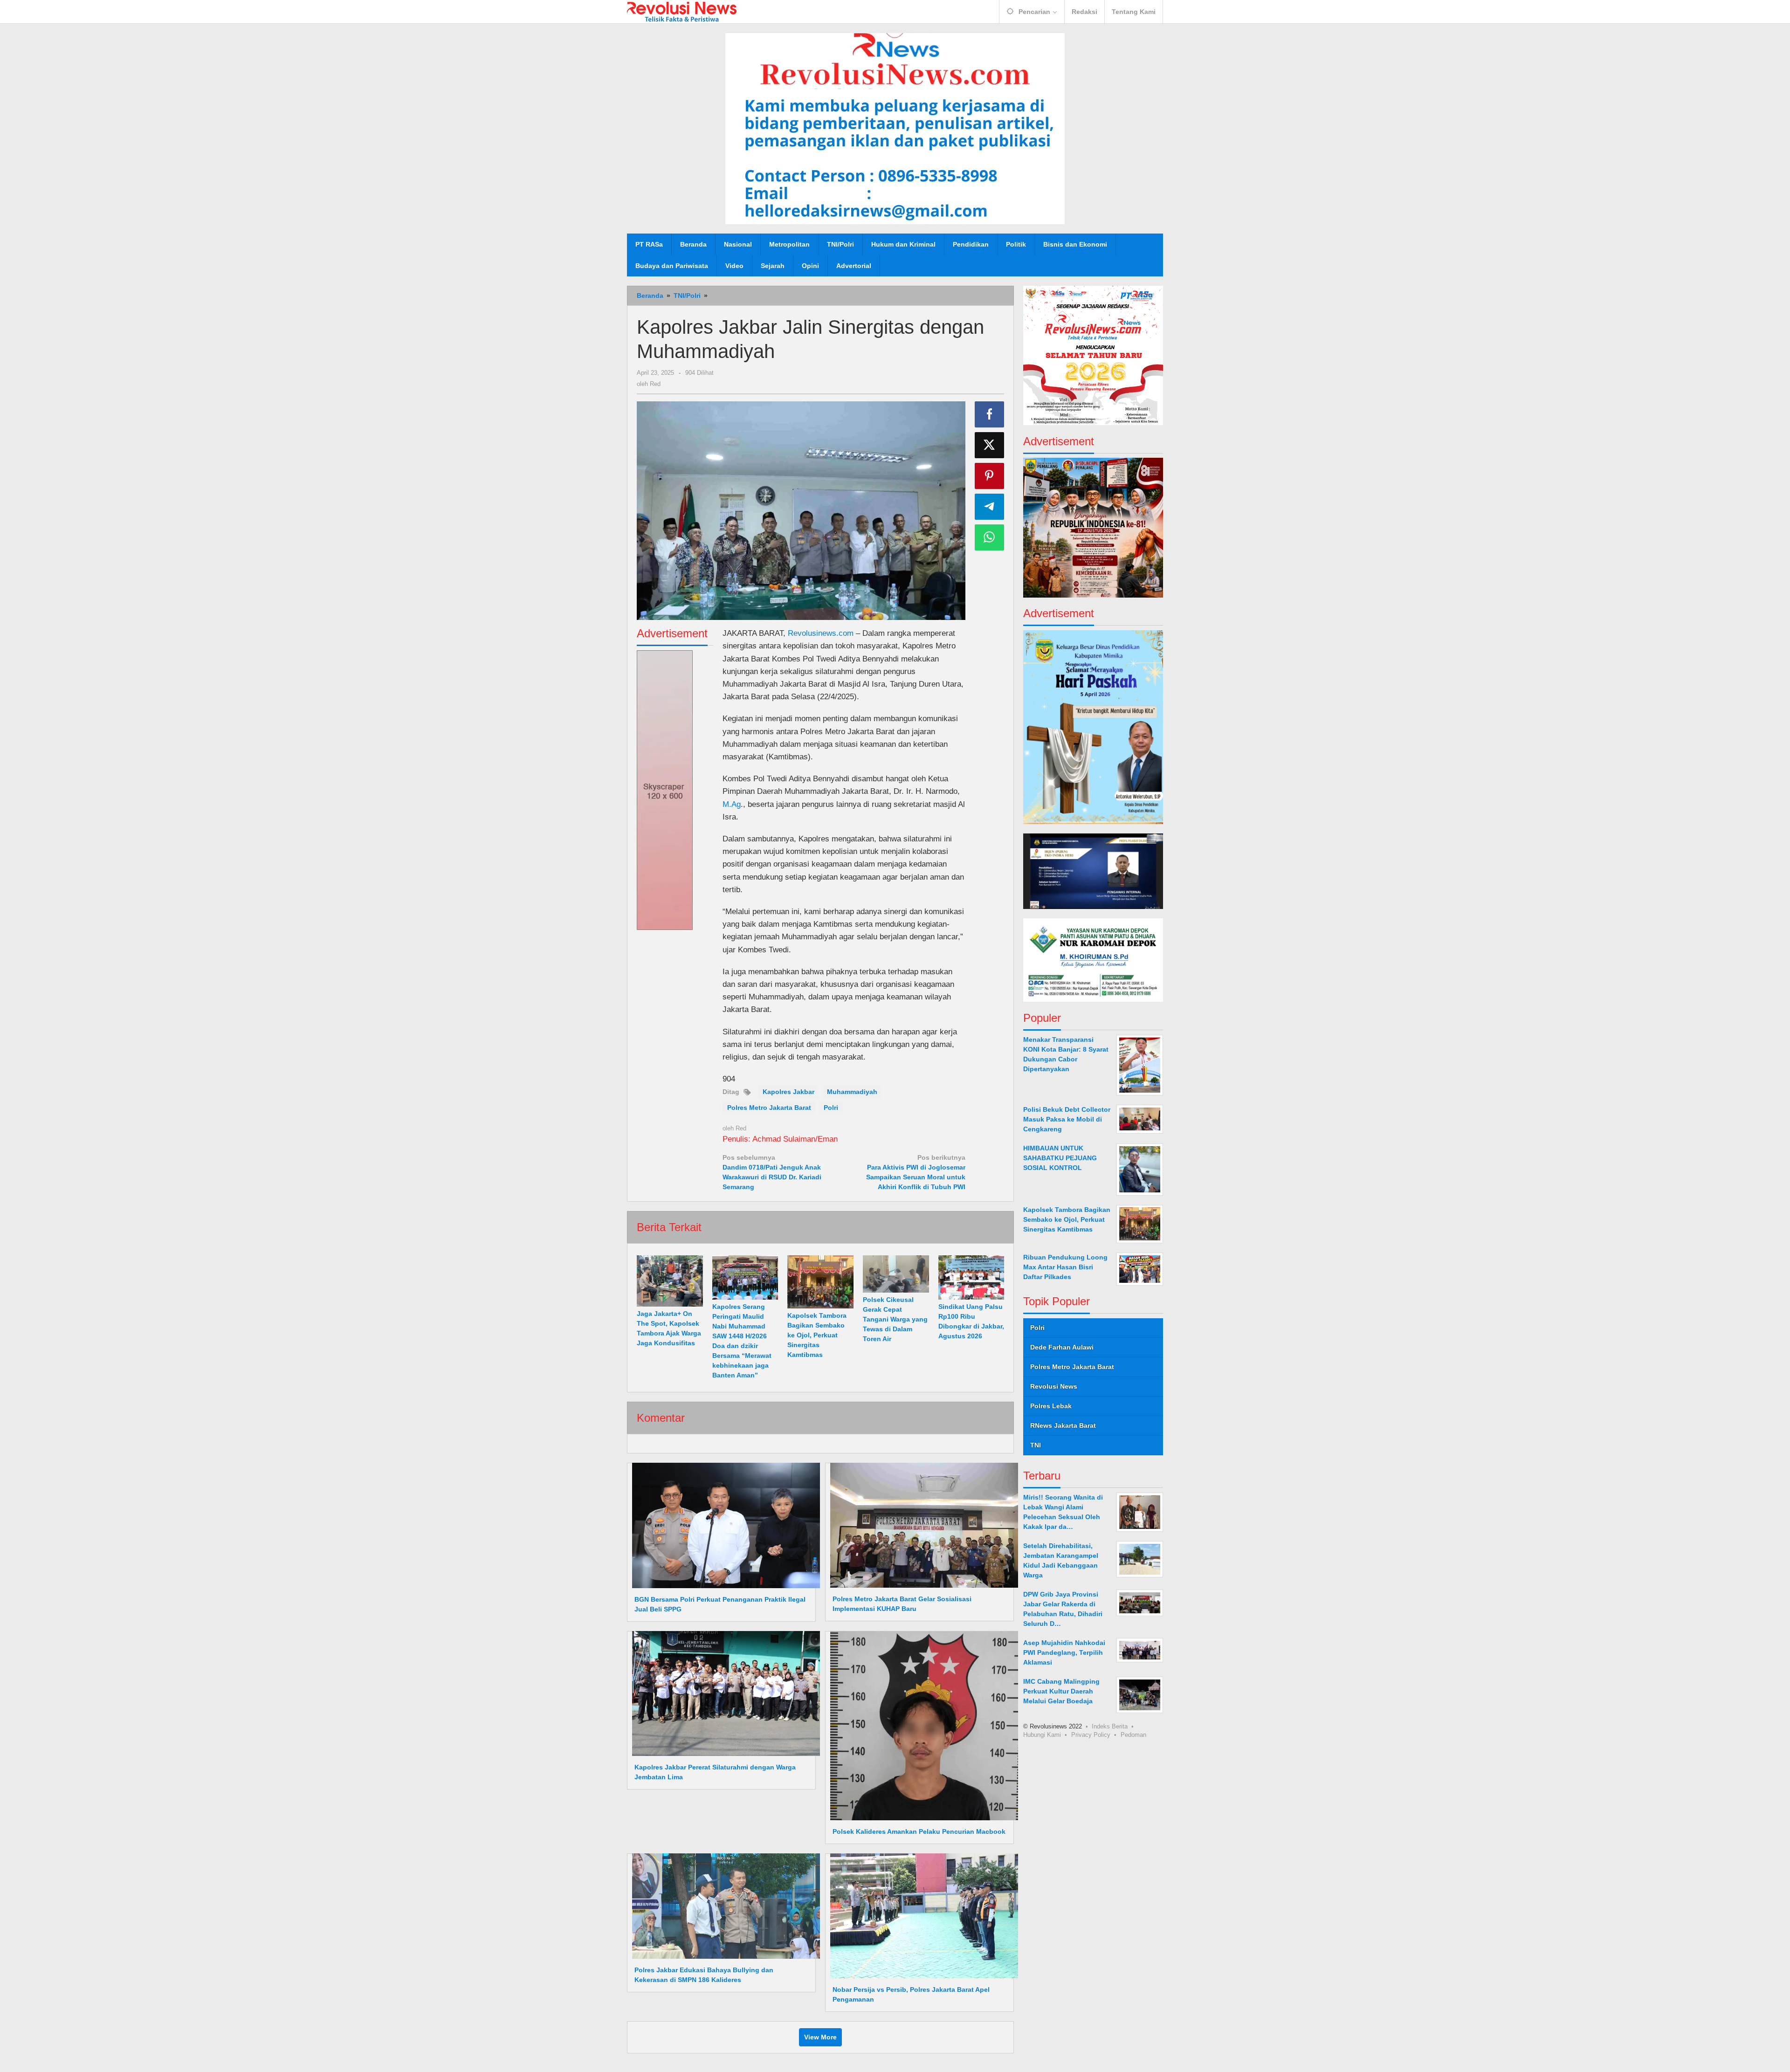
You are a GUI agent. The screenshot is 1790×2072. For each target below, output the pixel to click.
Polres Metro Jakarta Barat (769, 1108)
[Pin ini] (990, 476)
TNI (1036, 1445)
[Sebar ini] (990, 414)
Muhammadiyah (852, 1092)
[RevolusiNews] (682, 11)
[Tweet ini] (990, 445)
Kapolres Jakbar (788, 1092)
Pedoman (1133, 1735)
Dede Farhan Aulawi (1062, 1347)
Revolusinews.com (821, 633)
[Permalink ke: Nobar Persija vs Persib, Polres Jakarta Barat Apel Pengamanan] (922, 1915)
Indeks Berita (1110, 1726)
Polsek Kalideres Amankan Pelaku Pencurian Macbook (919, 1831)
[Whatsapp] (990, 537)
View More (820, 2037)
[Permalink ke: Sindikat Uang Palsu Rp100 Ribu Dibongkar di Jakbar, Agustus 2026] (971, 1277)
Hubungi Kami (1042, 1735)
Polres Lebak (1051, 1406)
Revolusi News (1054, 1386)
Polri (831, 1108)
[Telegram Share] (990, 507)
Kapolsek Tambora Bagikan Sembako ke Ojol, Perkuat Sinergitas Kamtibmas (817, 1335)
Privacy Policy (1091, 1735)
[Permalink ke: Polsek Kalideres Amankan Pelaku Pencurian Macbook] (922, 1725)
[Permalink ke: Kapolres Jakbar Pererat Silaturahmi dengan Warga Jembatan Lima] (723, 1693)
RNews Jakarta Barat (1063, 1425)
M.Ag (732, 804)
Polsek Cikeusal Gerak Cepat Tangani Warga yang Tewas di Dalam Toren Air (895, 1319)
